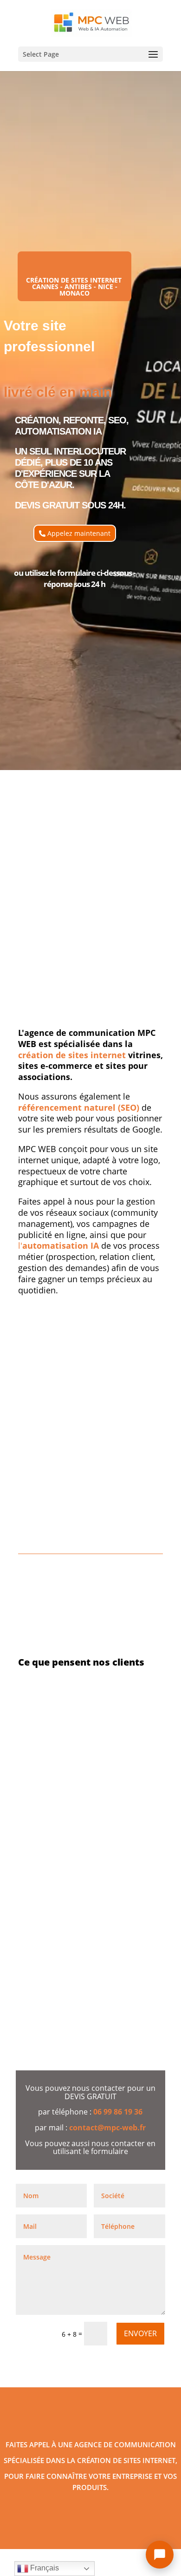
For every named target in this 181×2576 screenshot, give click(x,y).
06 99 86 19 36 (118, 2112)
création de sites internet (72, 1055)
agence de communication (125, 2444)
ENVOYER (140, 2333)
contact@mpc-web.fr (107, 2128)
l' (58, 1245)
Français (44, 2568)
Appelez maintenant (79, 533)
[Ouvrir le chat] (160, 2555)
